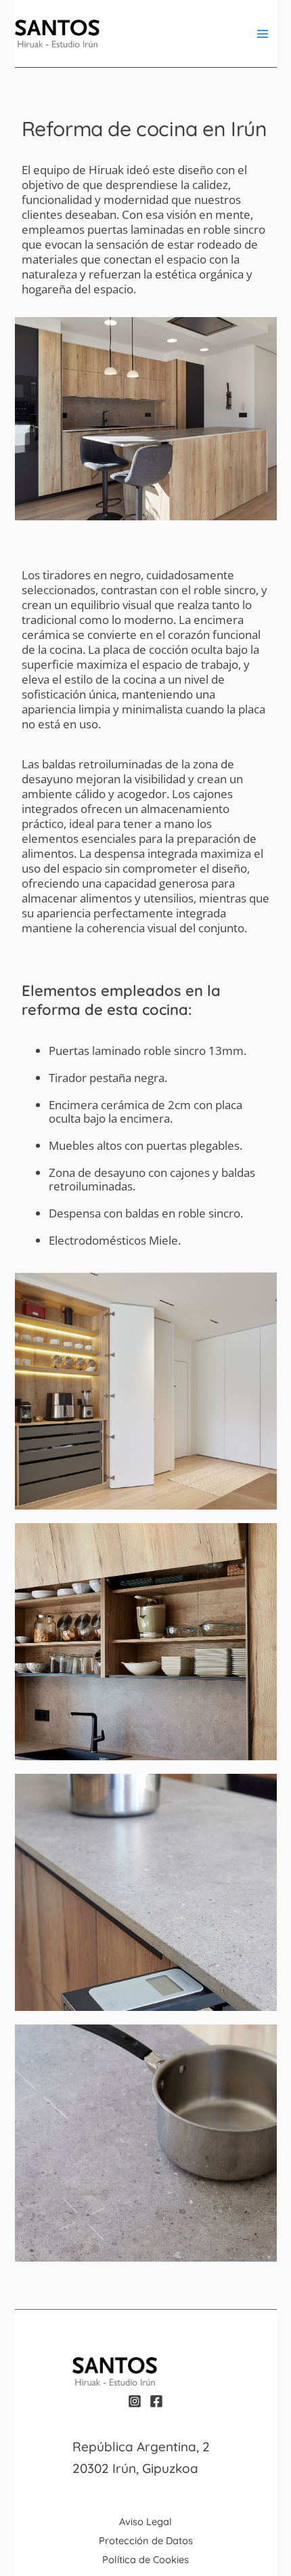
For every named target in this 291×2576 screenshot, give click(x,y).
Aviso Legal (145, 2521)
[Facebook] (156, 2401)
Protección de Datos (146, 2540)
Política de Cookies (145, 2559)
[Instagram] (135, 2401)
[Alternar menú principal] (263, 34)
